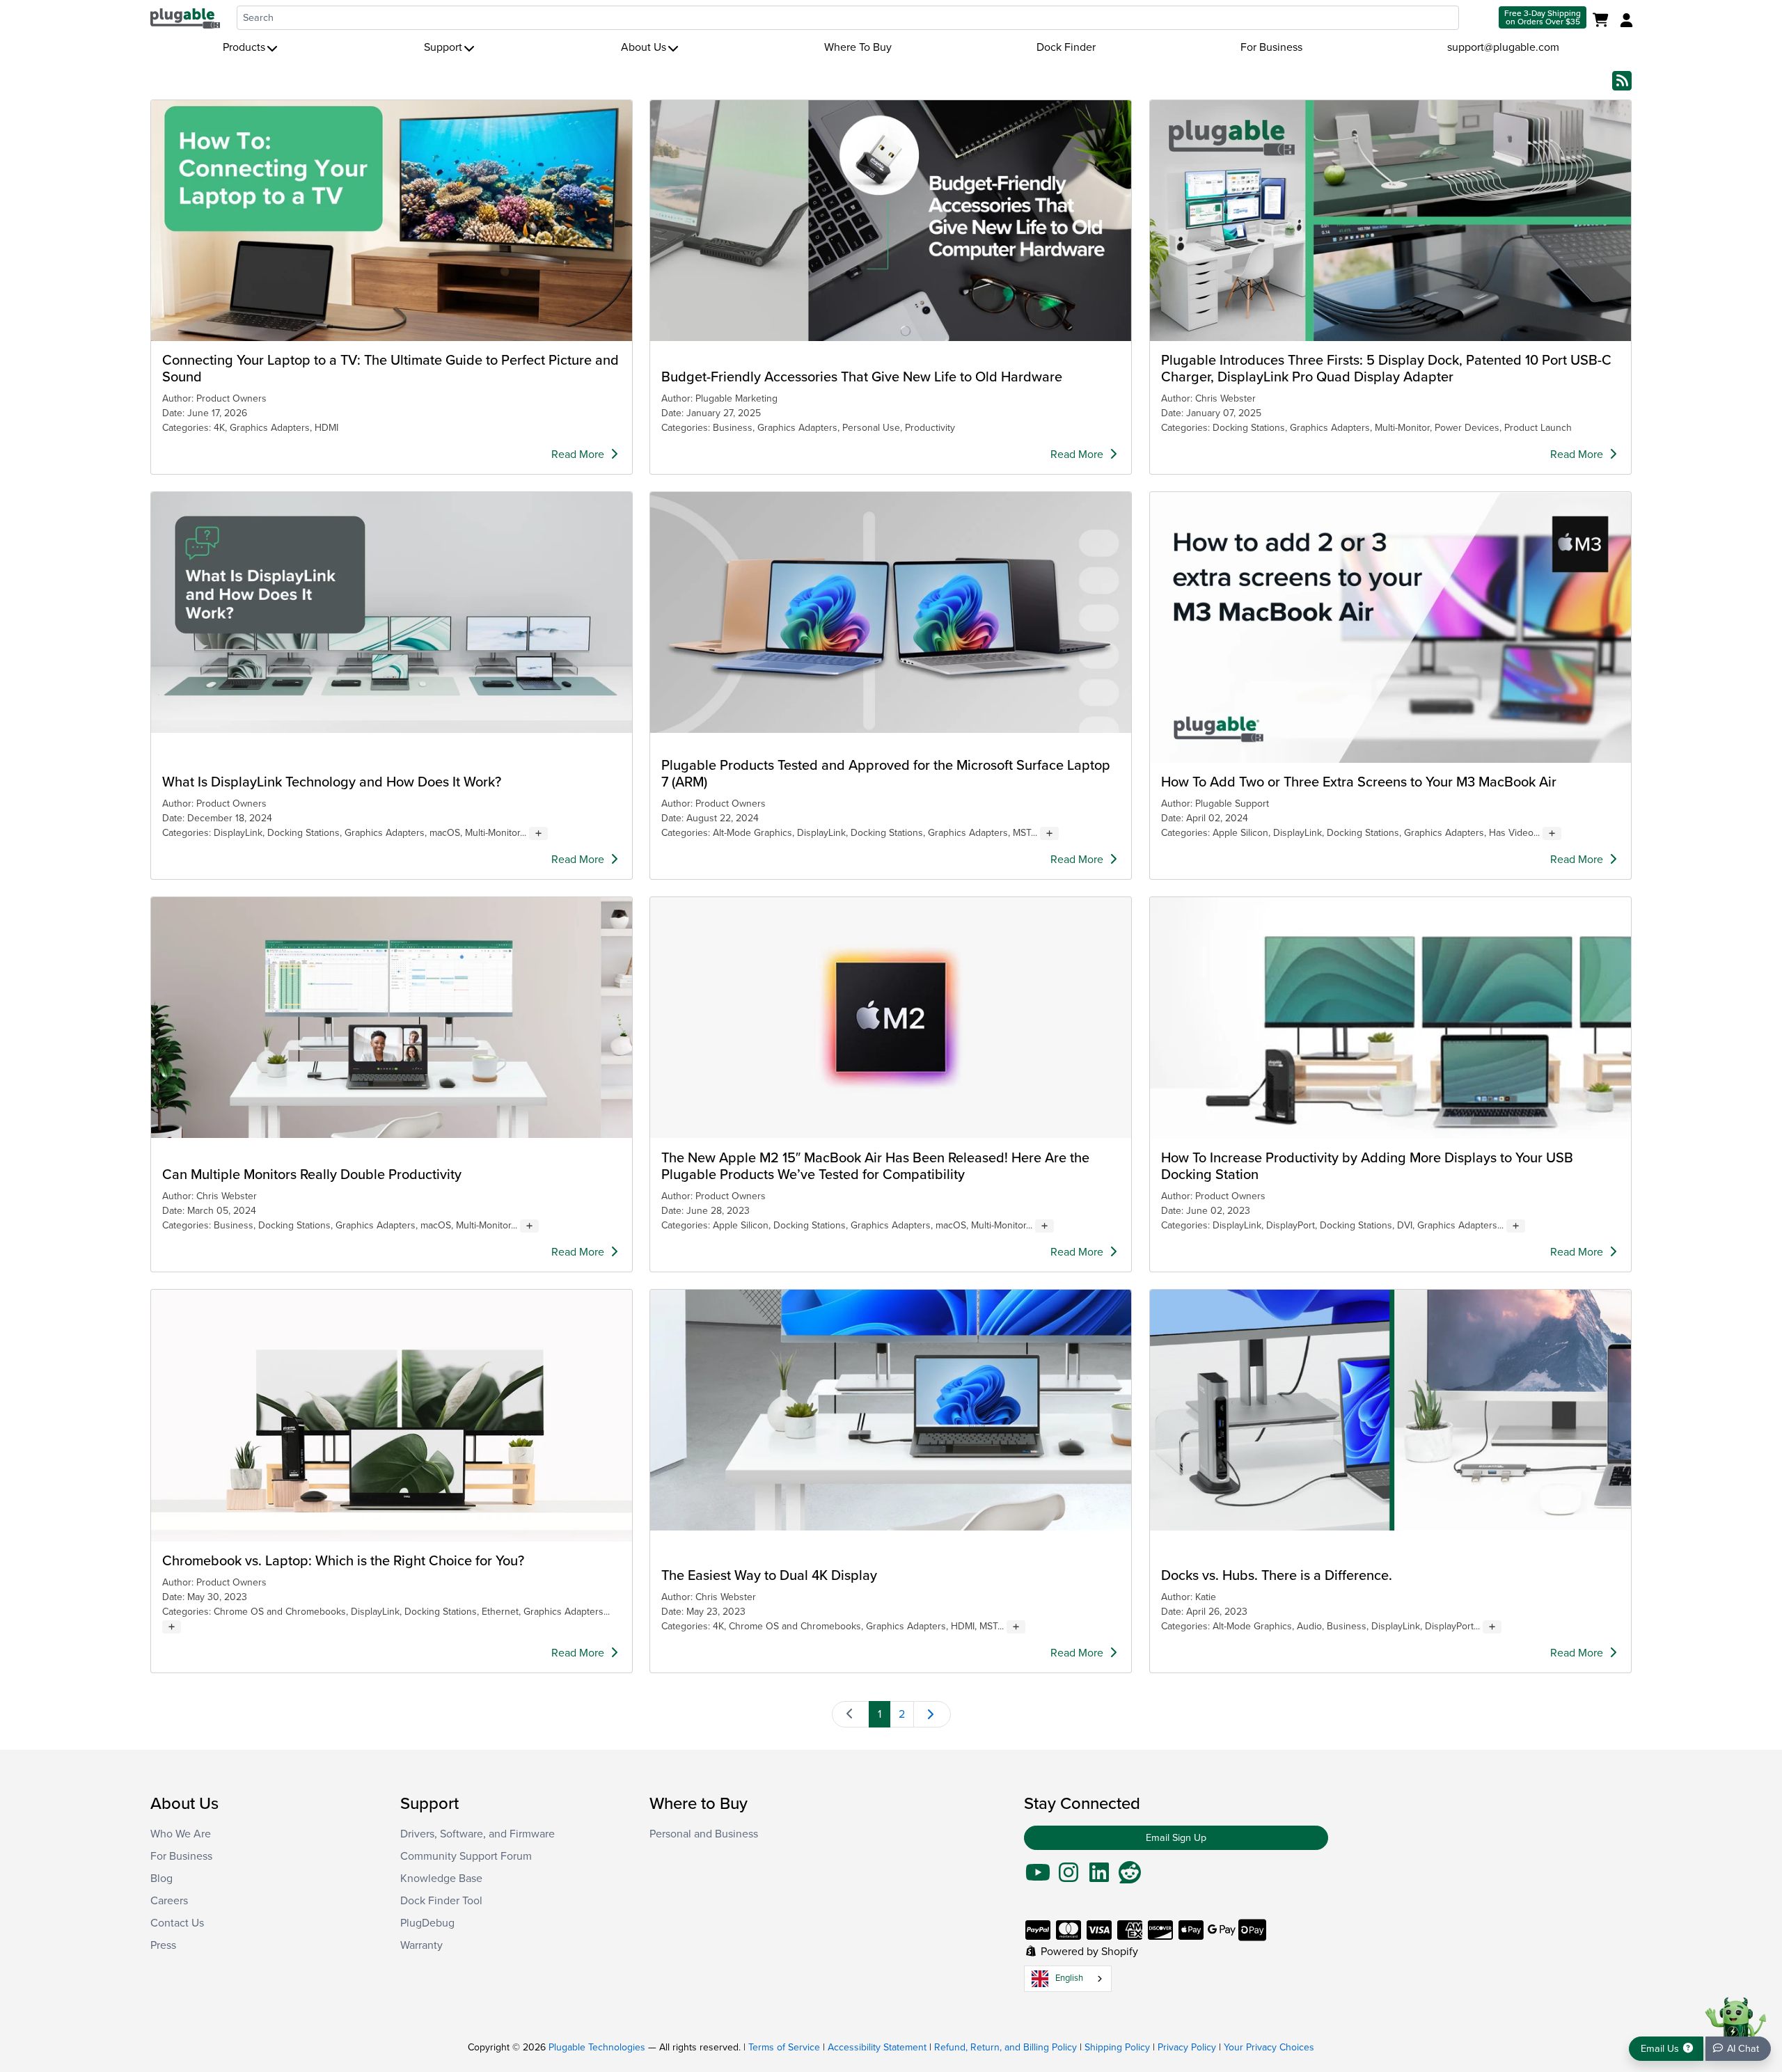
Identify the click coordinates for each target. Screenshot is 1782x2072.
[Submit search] (1477, 18)
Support (443, 47)
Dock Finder (1066, 47)
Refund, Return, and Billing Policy (1006, 2047)
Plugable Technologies (597, 2047)
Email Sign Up (1176, 1838)
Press (163, 1945)
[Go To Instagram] (1069, 1877)
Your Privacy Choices (1269, 2047)
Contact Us (177, 1923)
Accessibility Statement (877, 2047)
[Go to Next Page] (932, 1714)
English (1069, 1978)
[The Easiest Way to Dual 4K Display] (891, 1410)
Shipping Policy (1117, 2047)
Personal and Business (704, 1834)
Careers (169, 1901)
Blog (161, 1879)
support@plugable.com (1503, 47)
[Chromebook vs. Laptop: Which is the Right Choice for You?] (392, 1416)
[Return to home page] (185, 17)
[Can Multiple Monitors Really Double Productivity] (392, 1018)
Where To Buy (858, 47)
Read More (579, 454)
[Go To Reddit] (1130, 1877)
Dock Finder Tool (441, 1901)
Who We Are (181, 1834)
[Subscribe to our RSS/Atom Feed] (1622, 80)
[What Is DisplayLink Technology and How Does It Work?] (392, 612)
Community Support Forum (466, 1856)
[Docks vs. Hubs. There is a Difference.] (1390, 1410)
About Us (644, 47)
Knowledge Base (441, 1879)
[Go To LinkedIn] (1099, 1877)
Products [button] (244, 47)
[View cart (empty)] (1603, 21)
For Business (1271, 47)
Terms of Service (784, 2047)
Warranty (421, 1945)
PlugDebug (427, 1923)
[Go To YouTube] (1038, 1877)
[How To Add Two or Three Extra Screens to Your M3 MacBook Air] (1390, 627)
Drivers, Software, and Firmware (478, 1834)
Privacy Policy (1187, 2047)
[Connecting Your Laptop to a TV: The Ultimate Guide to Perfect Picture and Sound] (392, 221)
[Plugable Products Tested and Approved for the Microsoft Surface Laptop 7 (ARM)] (891, 612)
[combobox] (848, 18)
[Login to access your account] (1625, 21)
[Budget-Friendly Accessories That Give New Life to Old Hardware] (891, 221)
